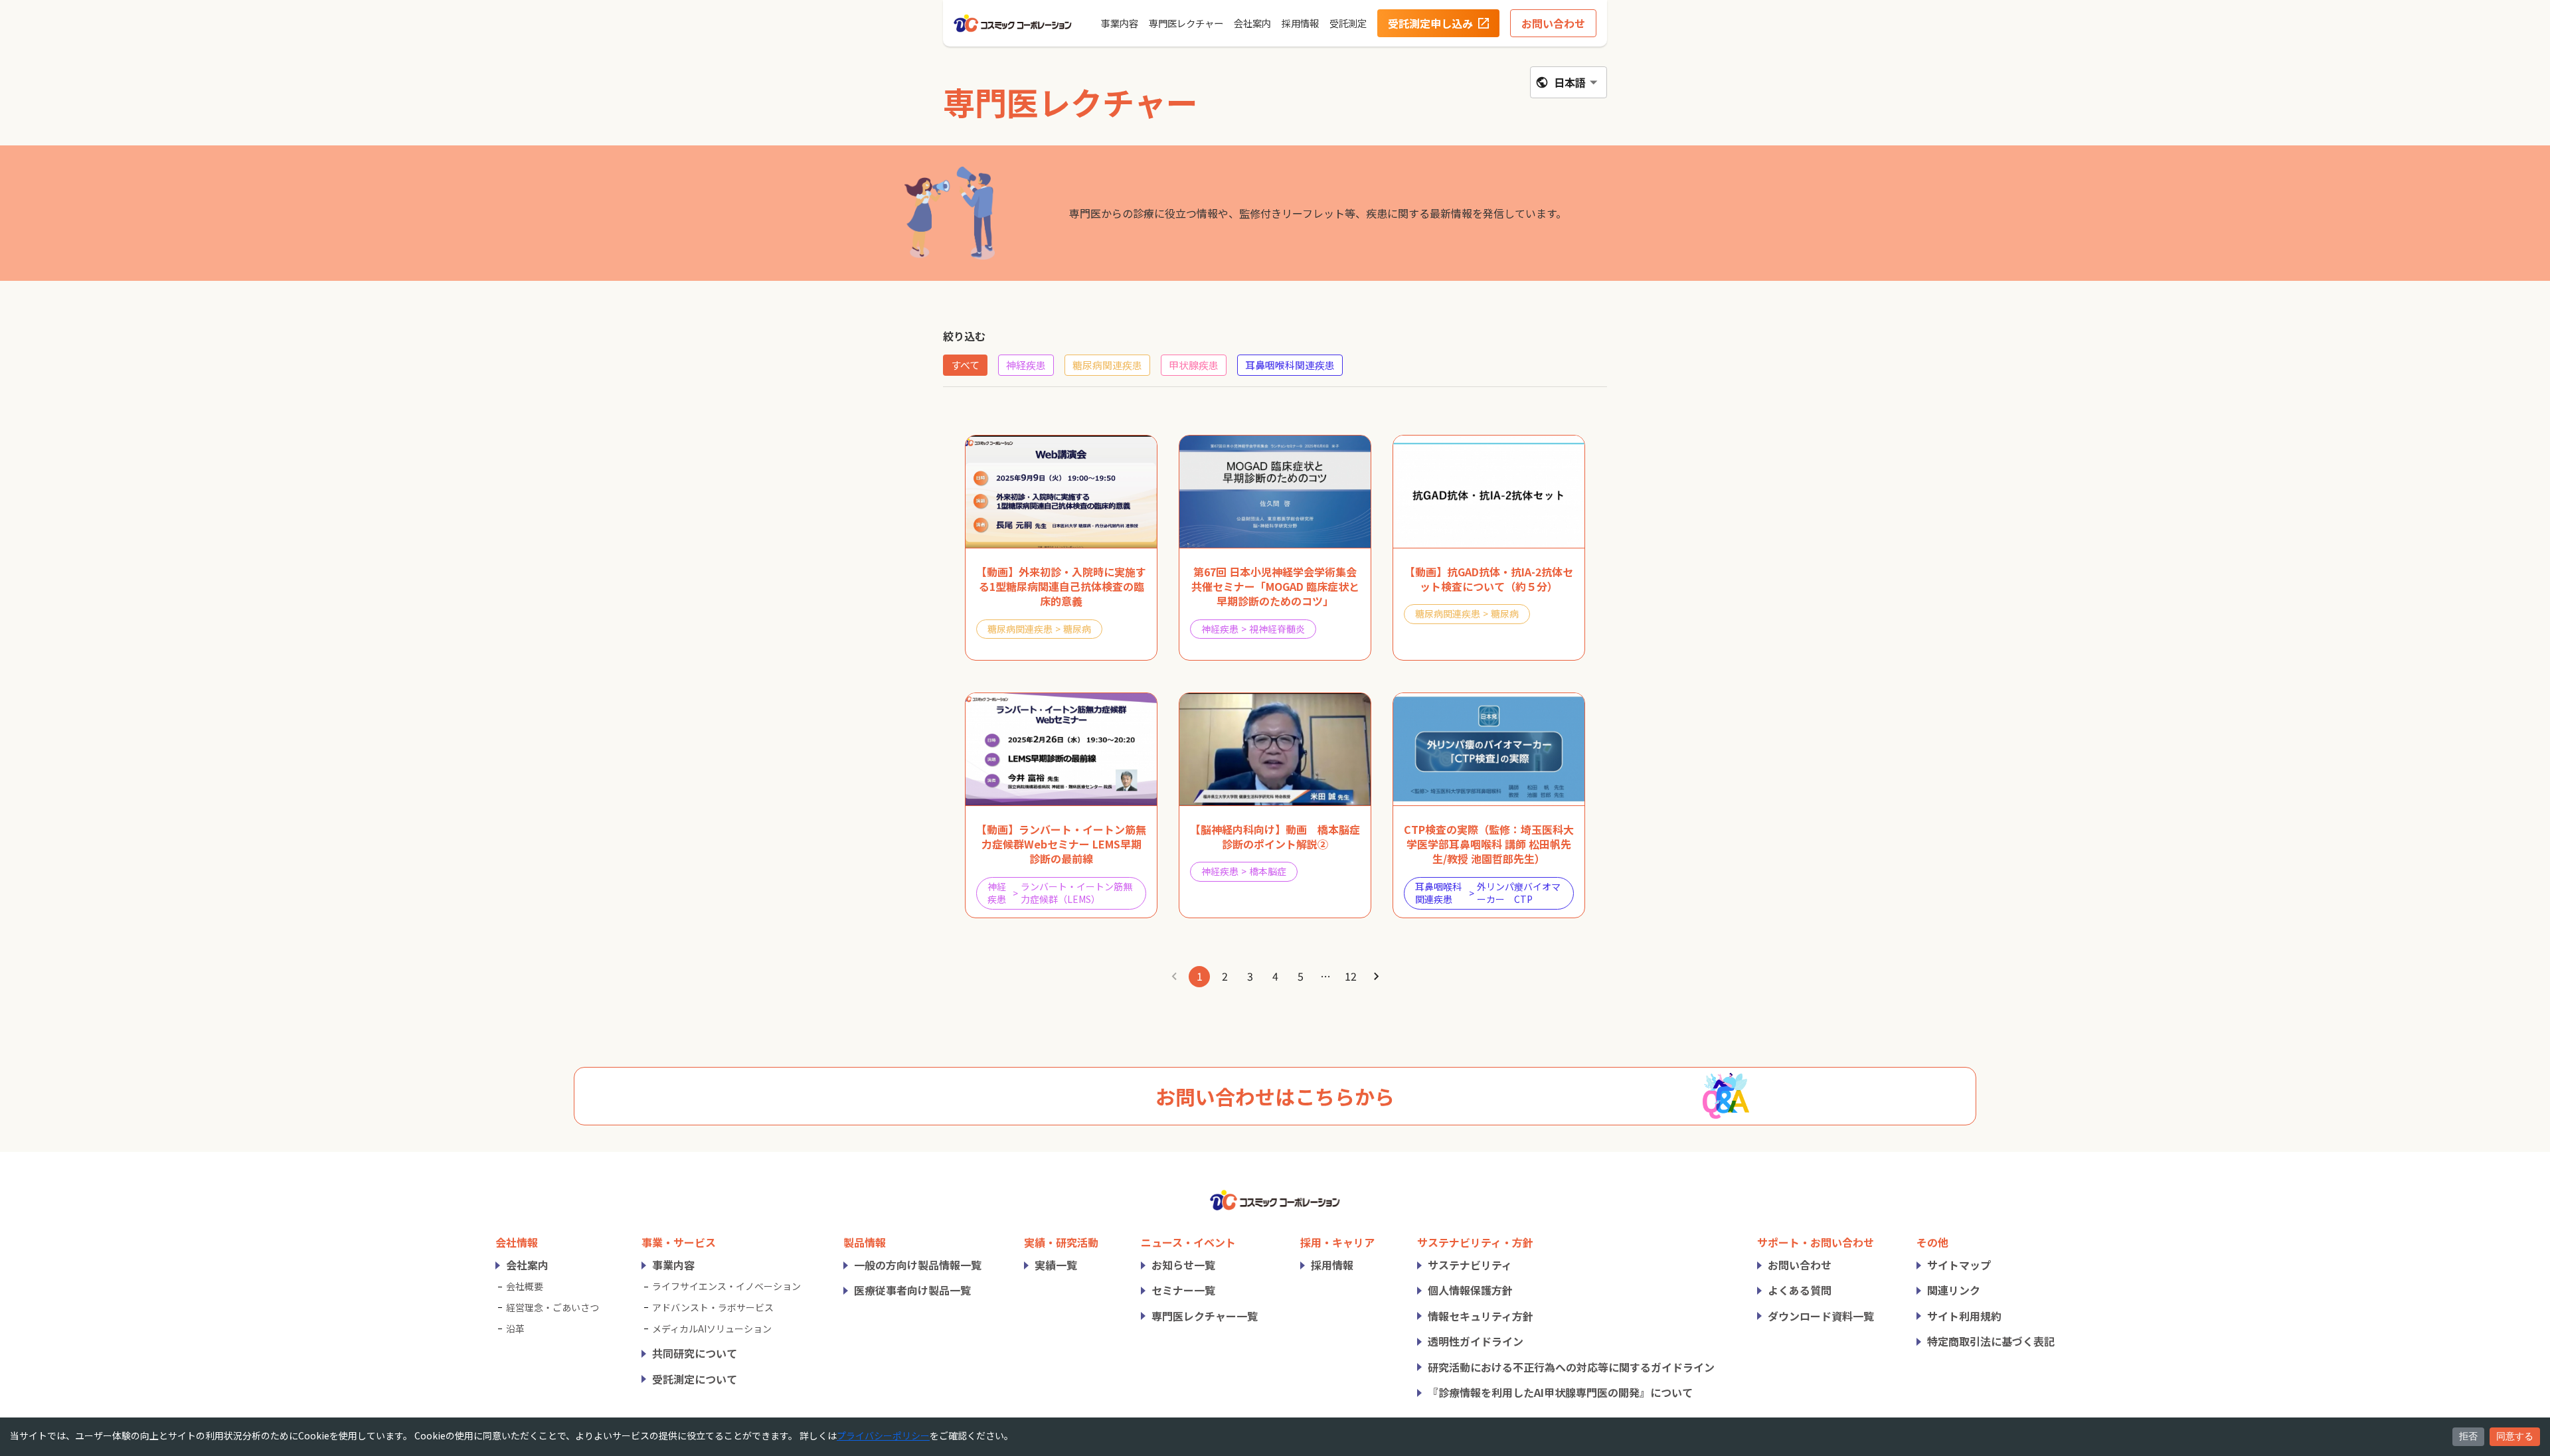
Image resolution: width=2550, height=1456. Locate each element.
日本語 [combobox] (1570, 82)
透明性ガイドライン (1476, 1341)
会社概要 (525, 1286)
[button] (965, 365)
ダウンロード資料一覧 (1821, 1316)
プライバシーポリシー (883, 1435)
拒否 (2468, 1436)
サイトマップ (1959, 1265)
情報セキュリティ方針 (1481, 1316)
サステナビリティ (1470, 1265)
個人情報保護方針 (1470, 1290)
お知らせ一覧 (1183, 1265)
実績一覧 (1056, 1265)
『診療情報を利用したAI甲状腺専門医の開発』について (1560, 1392)
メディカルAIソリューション (712, 1329)
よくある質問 (1800, 1290)
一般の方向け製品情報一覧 (918, 1265)
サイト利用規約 (1964, 1316)
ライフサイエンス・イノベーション (726, 1286)
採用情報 (1332, 1265)
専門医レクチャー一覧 (1205, 1316)
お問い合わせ (1800, 1265)
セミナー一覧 (1183, 1290)
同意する (2515, 1436)
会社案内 (527, 1265)
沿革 (515, 1329)
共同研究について (695, 1353)
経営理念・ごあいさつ (552, 1307)
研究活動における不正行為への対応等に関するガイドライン (1571, 1367)
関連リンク (1954, 1290)
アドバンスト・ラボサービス (713, 1307)
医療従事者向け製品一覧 (912, 1290)
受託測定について (695, 1379)
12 (1351, 976)
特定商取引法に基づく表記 (1991, 1341)
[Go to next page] (1376, 977)
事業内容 (673, 1265)
